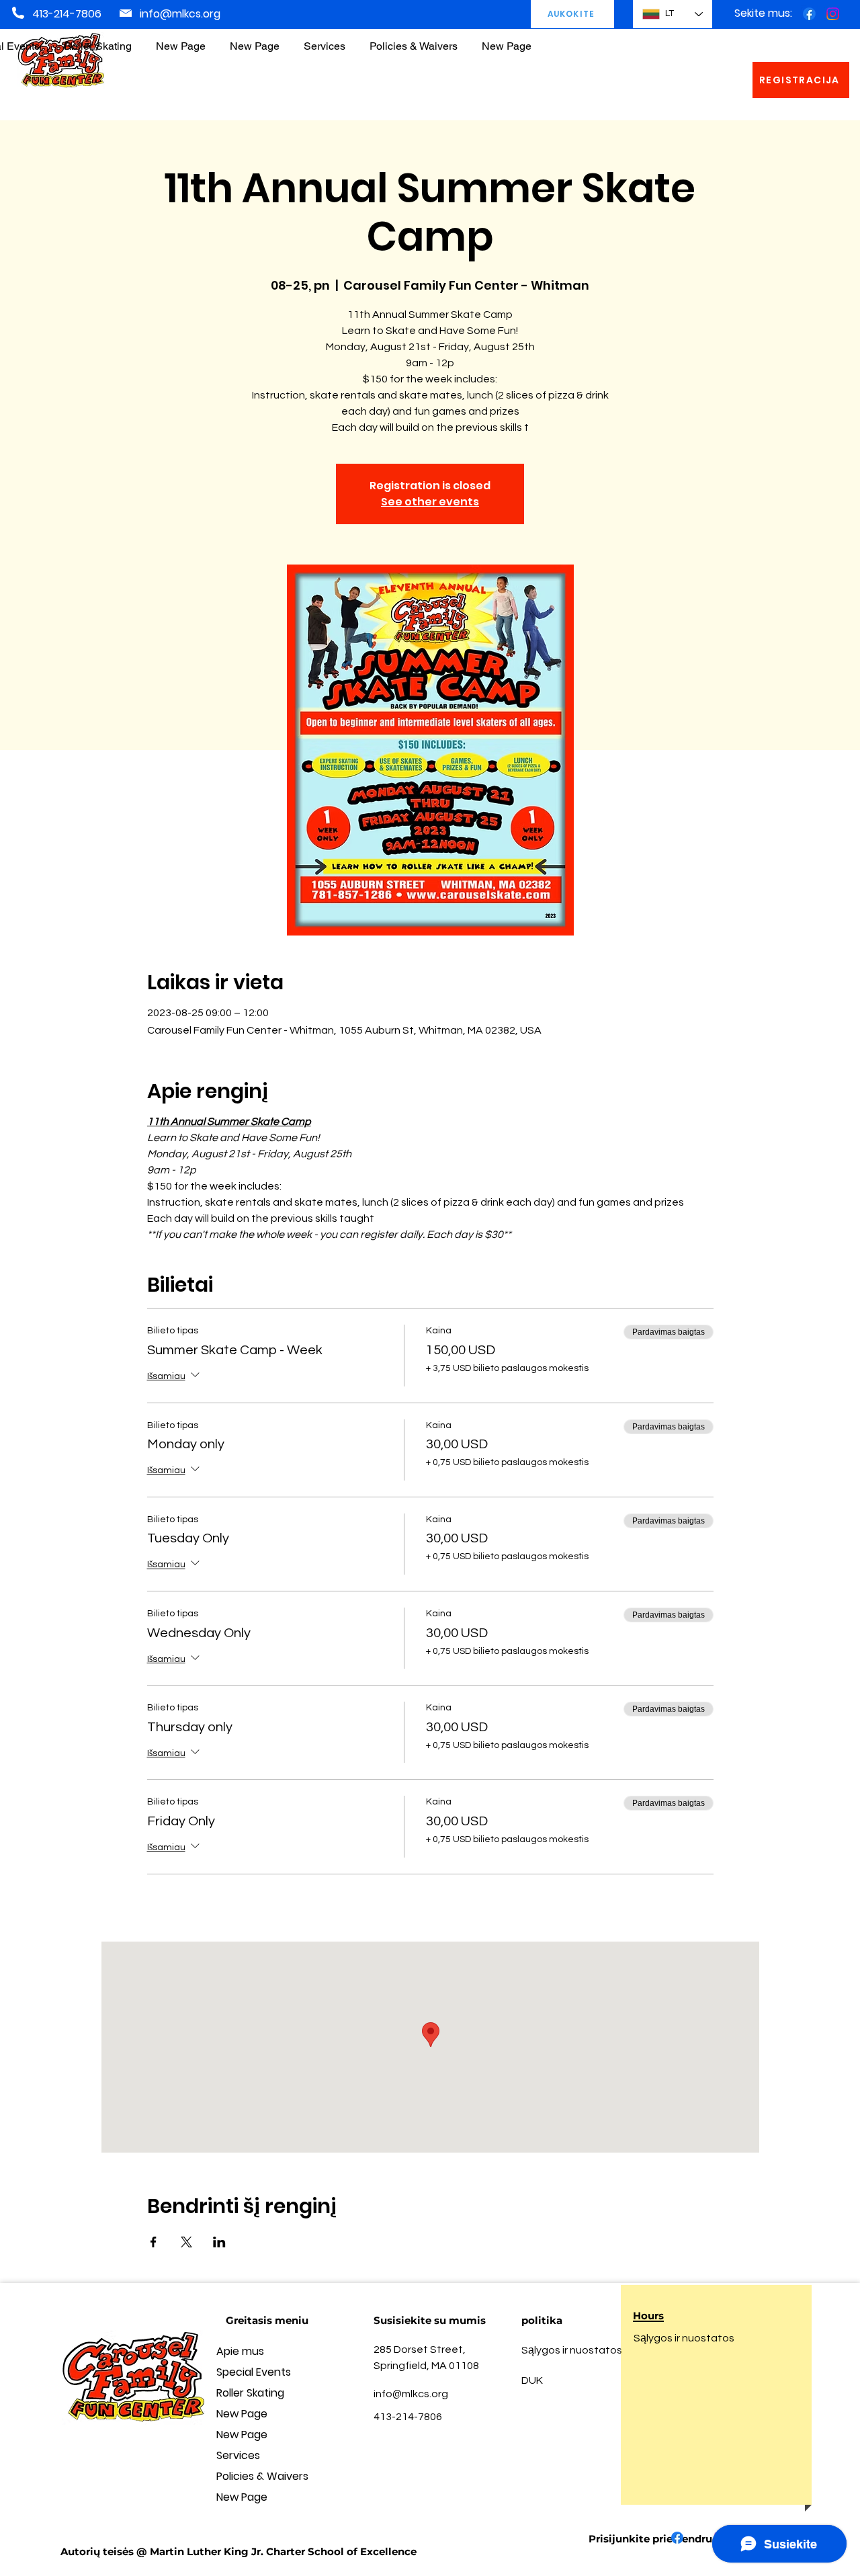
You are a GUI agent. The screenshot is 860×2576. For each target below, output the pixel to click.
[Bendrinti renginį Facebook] (154, 2242)
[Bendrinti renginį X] (186, 2242)
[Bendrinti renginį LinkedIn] (219, 2242)
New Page (242, 2414)
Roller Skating (250, 2393)
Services (238, 2455)
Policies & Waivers (262, 2476)
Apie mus (240, 2351)
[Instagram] (833, 14)
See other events (430, 502)
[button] (414, 40)
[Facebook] (809, 14)
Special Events (254, 2372)
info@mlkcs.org (180, 14)
